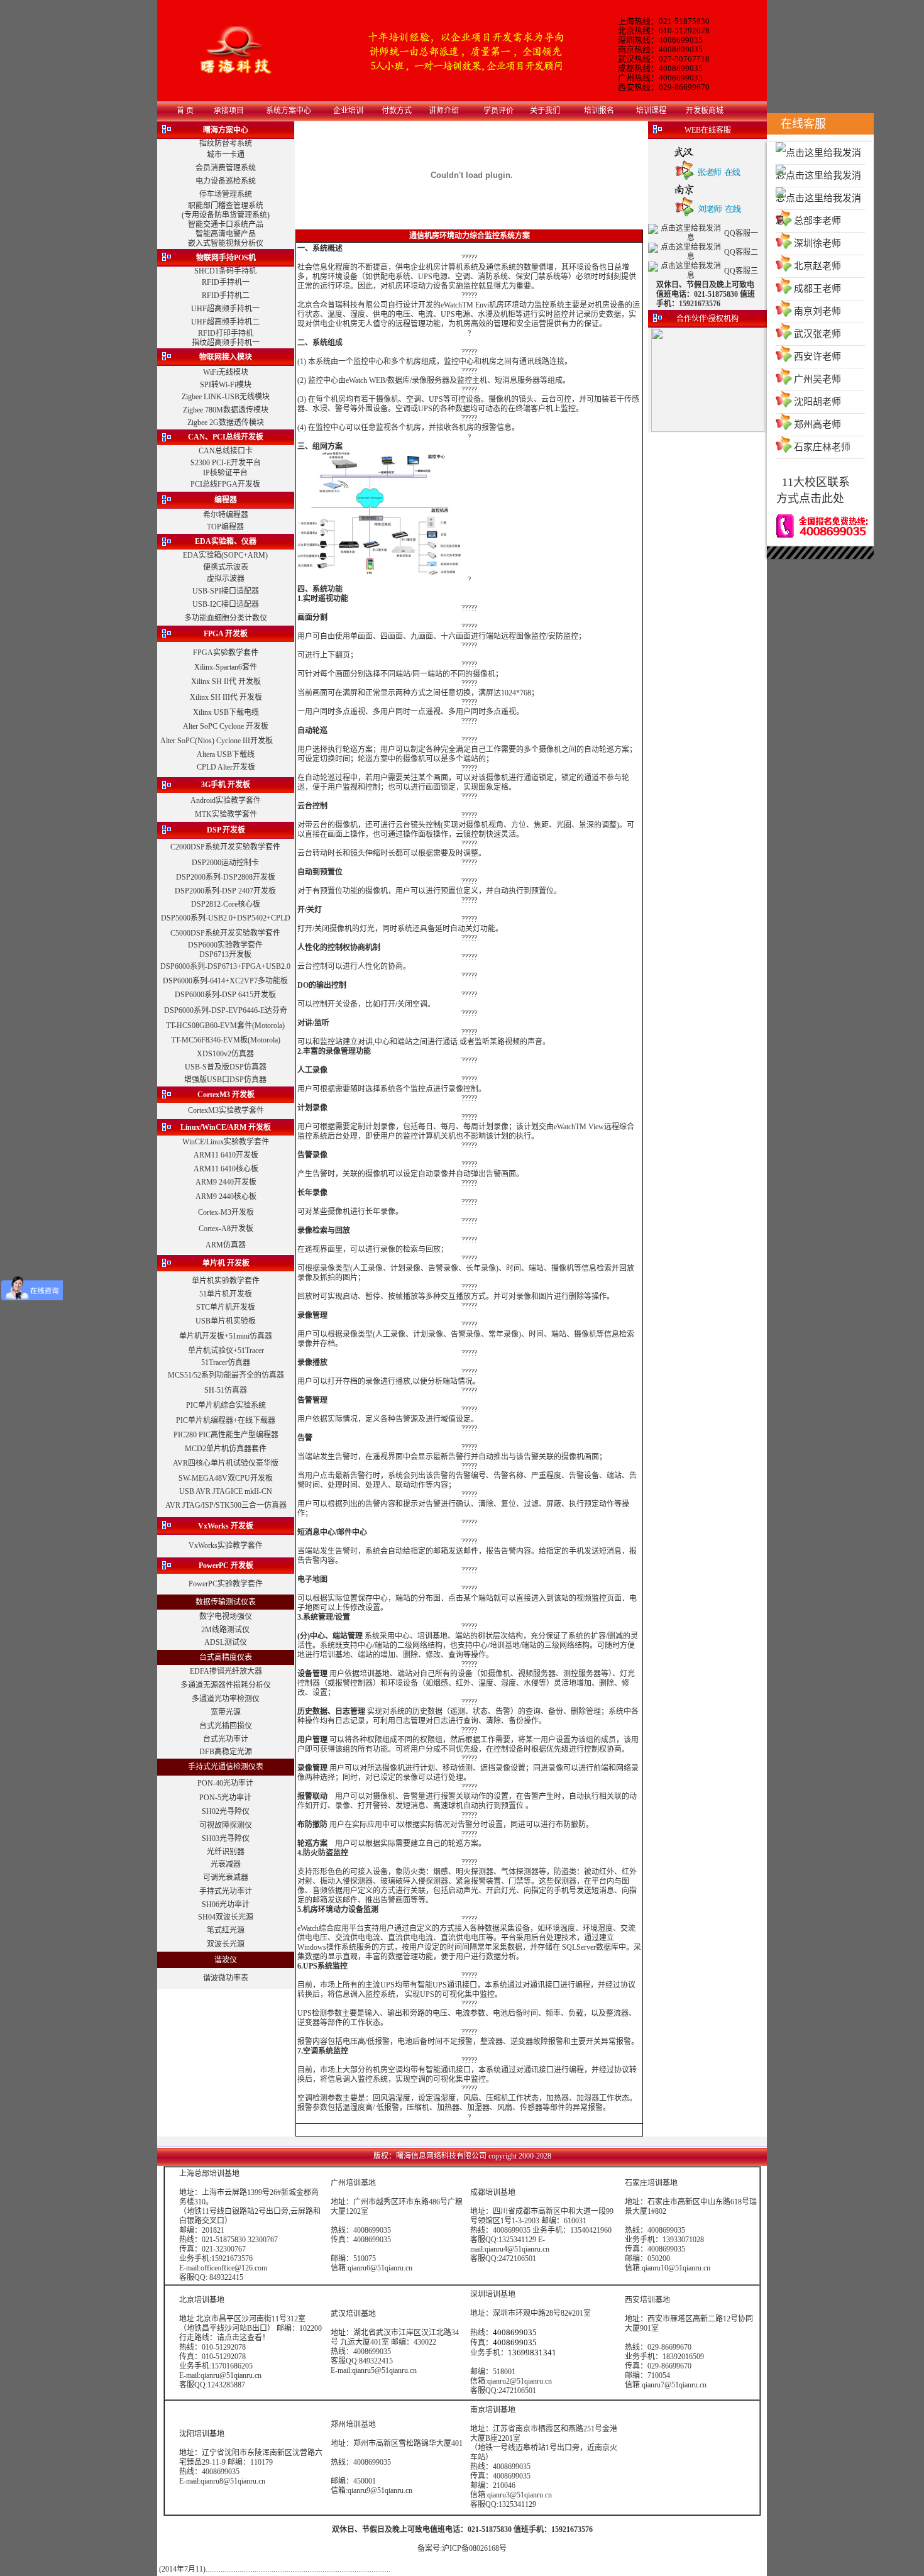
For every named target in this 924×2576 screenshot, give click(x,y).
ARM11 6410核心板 (226, 1169)
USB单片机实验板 (226, 1321)
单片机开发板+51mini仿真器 (226, 1336)
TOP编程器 (225, 527)
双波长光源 (226, 1944)
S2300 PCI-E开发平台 (226, 463)
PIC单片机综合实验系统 (226, 1405)
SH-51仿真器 (226, 1390)
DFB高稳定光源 (226, 1752)
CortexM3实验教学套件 (226, 1110)
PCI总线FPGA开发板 (225, 484)
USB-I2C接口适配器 (226, 604)
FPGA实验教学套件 (226, 653)
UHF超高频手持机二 (225, 322)
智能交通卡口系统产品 (226, 224)
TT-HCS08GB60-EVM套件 (209, 1025)
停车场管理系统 (226, 194)
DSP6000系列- (184, 966)
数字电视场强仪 (226, 1617)
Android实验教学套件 (226, 800)
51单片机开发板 (226, 1294)
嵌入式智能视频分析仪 (226, 243)
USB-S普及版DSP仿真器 (226, 1067)
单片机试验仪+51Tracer (226, 1351)
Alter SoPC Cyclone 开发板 (226, 726)
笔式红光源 (226, 1930)
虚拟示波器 (226, 578)
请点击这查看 (239, 2338)
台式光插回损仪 (226, 1726)
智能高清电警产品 (226, 234)
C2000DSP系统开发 (203, 847)
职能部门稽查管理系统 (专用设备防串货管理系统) (226, 210)
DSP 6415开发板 (249, 995)
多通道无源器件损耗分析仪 (226, 1685)
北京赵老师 (817, 266)
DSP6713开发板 (225, 954)
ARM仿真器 (226, 1245)
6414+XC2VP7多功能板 (249, 981)
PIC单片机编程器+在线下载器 (226, 1420)
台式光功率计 (226, 1739)
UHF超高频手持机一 (225, 309)
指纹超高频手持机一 (226, 343)
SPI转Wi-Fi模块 (226, 385)
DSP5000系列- (184, 918)
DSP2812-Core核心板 (226, 904)
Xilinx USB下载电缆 (226, 712)
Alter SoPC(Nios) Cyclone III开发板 (217, 741)
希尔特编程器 (226, 515)
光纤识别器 (226, 1852)
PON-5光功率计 (225, 1798)
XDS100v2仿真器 (225, 1054)
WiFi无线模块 (226, 372)
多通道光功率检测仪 (226, 1699)
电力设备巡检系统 (226, 181)
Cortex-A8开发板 (226, 1229)
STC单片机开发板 (226, 1307)
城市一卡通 (226, 155)
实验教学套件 (258, 847)
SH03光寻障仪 (226, 1838)
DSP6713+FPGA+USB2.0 (249, 966)
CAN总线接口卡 (226, 451)
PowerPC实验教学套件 (226, 1584)
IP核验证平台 (225, 473)
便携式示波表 (226, 567)
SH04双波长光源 (226, 1917)
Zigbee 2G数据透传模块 (226, 423)
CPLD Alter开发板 (226, 767)
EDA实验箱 (202, 555)
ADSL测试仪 (226, 1642)
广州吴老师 (817, 379)
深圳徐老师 (817, 243)
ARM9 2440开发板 (226, 1182)
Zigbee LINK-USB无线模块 (226, 397)
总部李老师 (817, 221)
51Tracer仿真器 (226, 1363)
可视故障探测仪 (226, 1825)
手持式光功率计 (226, 1891)
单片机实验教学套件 (226, 1281)
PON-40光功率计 (225, 1783)
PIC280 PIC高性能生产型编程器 (226, 1435)
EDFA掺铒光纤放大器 (226, 1671)
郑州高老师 (817, 424)
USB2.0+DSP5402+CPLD (249, 918)
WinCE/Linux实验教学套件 (226, 1142)
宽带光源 (226, 1712)
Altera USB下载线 (226, 755)
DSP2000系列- (198, 891)
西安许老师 (817, 357)
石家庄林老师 (822, 447)
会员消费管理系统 (226, 168)
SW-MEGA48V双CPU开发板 (226, 1478)
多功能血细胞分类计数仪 (226, 618)
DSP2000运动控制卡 (225, 863)
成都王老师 (817, 289)
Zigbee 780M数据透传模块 (226, 410)
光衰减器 (226, 1864)
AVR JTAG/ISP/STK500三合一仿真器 (226, 1505)
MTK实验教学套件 (226, 814)
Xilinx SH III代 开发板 (226, 697)
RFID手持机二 (226, 296)
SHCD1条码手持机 (225, 271)
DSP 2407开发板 (249, 891)
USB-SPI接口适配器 (226, 591)
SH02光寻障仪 (226, 1811)
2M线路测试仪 (225, 1630)
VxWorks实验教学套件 (226, 1545)
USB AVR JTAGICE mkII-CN (226, 1491)
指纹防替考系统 (226, 143)
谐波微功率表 (226, 1978)
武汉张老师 (817, 334)
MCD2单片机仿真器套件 (226, 1449)
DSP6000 (203, 945)
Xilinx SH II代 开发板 (226, 682)
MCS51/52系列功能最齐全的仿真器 (226, 1375)
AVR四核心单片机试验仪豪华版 (226, 1463)
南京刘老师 (817, 311)
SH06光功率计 (226, 1904)
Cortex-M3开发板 (226, 1212)
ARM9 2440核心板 (226, 1197)
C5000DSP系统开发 (203, 933)
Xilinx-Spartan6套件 (226, 667)
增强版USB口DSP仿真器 (225, 1080)
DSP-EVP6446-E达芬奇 (249, 1010)
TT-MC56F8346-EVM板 (209, 1040)
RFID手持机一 (226, 282)
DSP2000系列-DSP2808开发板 (226, 877)
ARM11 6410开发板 (226, 1155)
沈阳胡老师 (817, 402)
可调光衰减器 (226, 1877)
